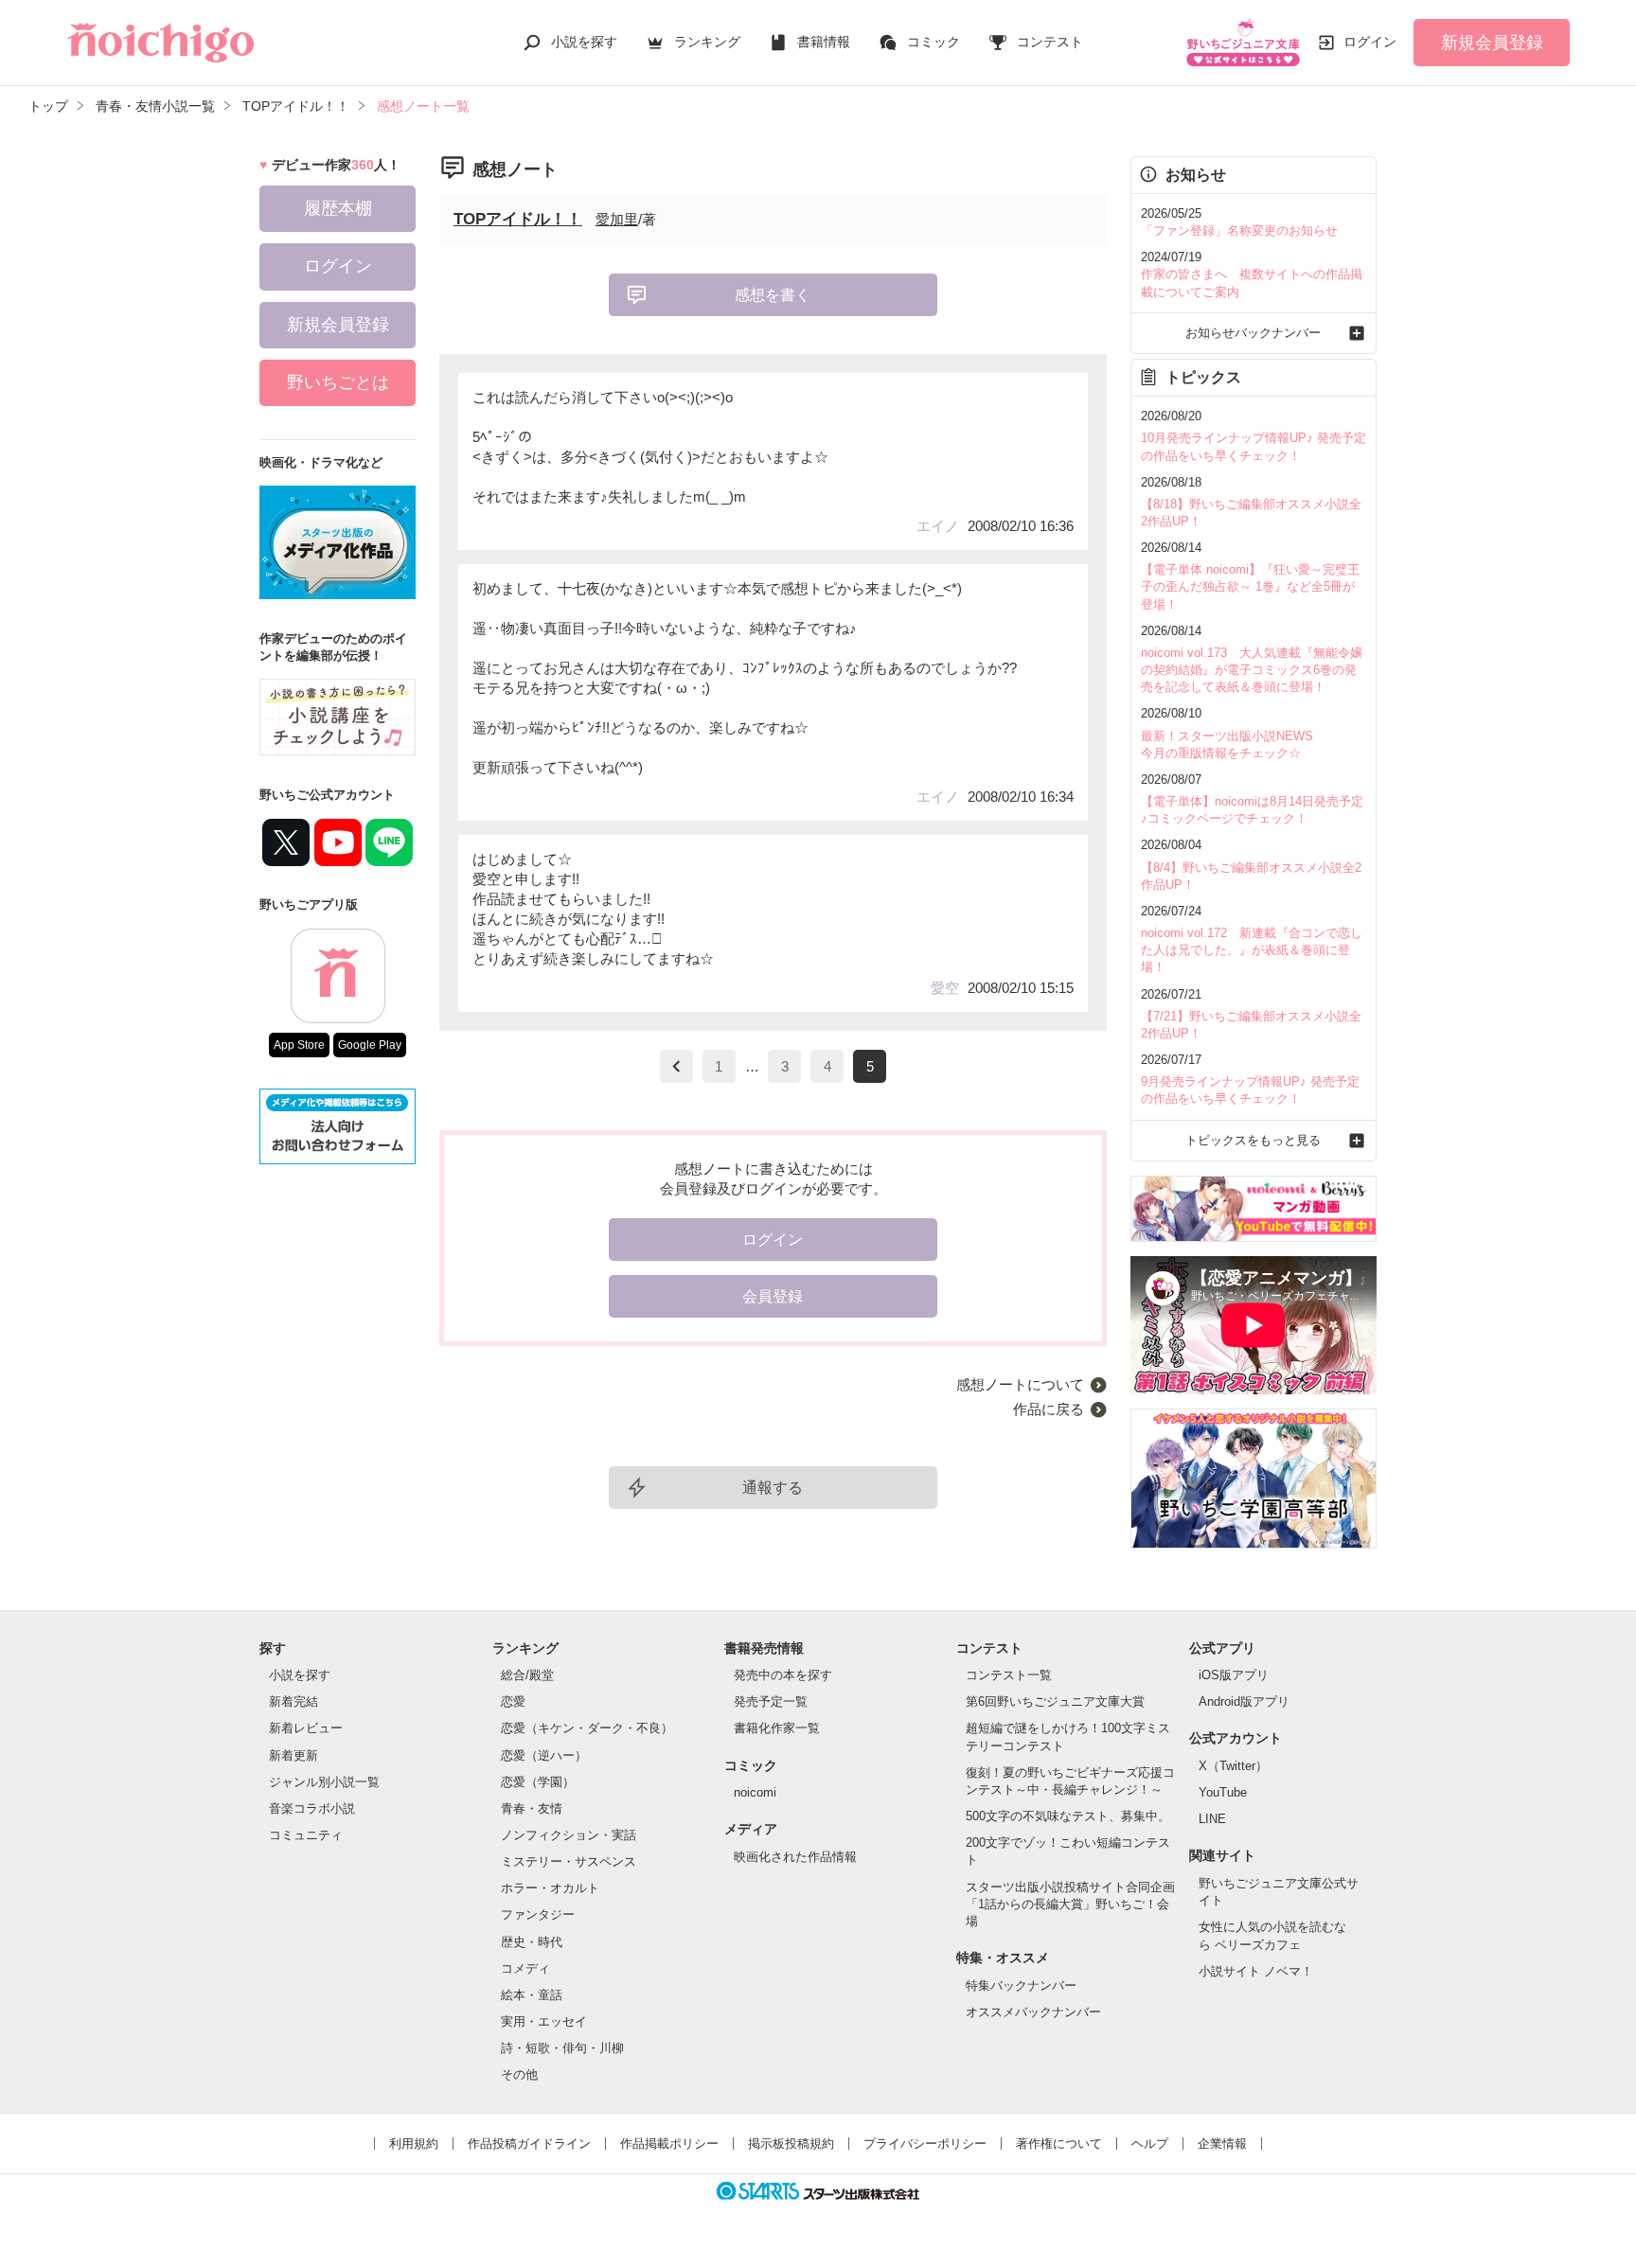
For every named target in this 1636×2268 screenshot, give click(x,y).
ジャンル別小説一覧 (324, 1782)
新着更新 (293, 1755)
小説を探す (584, 42)
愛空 (945, 988)
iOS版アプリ (1234, 1675)
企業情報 (1222, 2144)
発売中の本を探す (783, 1675)
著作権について (1059, 2144)
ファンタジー (538, 1914)
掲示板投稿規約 (791, 2144)
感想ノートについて (1020, 1384)
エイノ (938, 526)
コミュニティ (306, 1835)
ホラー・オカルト (550, 1888)
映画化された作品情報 (795, 1857)
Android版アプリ (1244, 1701)
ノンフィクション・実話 (569, 1835)
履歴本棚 (338, 208)
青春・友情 (532, 1808)
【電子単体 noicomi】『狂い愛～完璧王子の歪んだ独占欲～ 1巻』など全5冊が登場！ (1250, 586)
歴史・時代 (532, 1942)
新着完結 (293, 1701)
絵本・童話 (532, 1995)
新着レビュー (306, 1728)
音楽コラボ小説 (312, 1808)
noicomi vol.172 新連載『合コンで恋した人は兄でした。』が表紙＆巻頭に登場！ (1252, 950)
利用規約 (414, 2144)
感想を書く (773, 295)
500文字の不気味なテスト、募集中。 (1068, 1816)
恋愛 (513, 1701)
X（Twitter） (1233, 1766)
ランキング (707, 42)
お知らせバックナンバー (1253, 333)
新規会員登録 (1492, 43)
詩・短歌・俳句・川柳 (562, 2048)
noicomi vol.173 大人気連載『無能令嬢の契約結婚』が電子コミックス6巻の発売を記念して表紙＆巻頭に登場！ (1252, 670)
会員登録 (773, 1296)
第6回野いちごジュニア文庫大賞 (1055, 1701)
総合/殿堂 (527, 1675)
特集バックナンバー (1021, 1985)
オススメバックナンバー (1033, 2012)
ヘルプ (1150, 2144)
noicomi (755, 1792)
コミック (934, 42)
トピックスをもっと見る (1253, 1140)
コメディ (525, 1968)
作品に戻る (1049, 1409)
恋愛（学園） (538, 1782)
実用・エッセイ (544, 2021)
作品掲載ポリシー (669, 2144)
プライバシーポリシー (925, 2144)
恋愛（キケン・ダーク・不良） (587, 1728)
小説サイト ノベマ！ (1256, 1971)
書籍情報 (824, 42)
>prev (676, 1066)
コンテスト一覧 (1009, 1675)
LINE (1212, 1819)
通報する (773, 1488)
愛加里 (617, 219)
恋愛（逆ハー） (544, 1755)
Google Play (370, 1045)
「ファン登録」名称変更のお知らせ (1239, 230)
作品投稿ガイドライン (529, 2144)
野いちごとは (338, 382)
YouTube (1223, 1792)
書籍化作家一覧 (777, 1728)
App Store (299, 1045)
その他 (519, 2074)
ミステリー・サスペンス (569, 1861)
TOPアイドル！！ (518, 219)
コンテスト (1050, 42)
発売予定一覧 (771, 1701)
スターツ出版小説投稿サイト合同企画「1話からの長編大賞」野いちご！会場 (1070, 1904)
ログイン (1370, 42)
